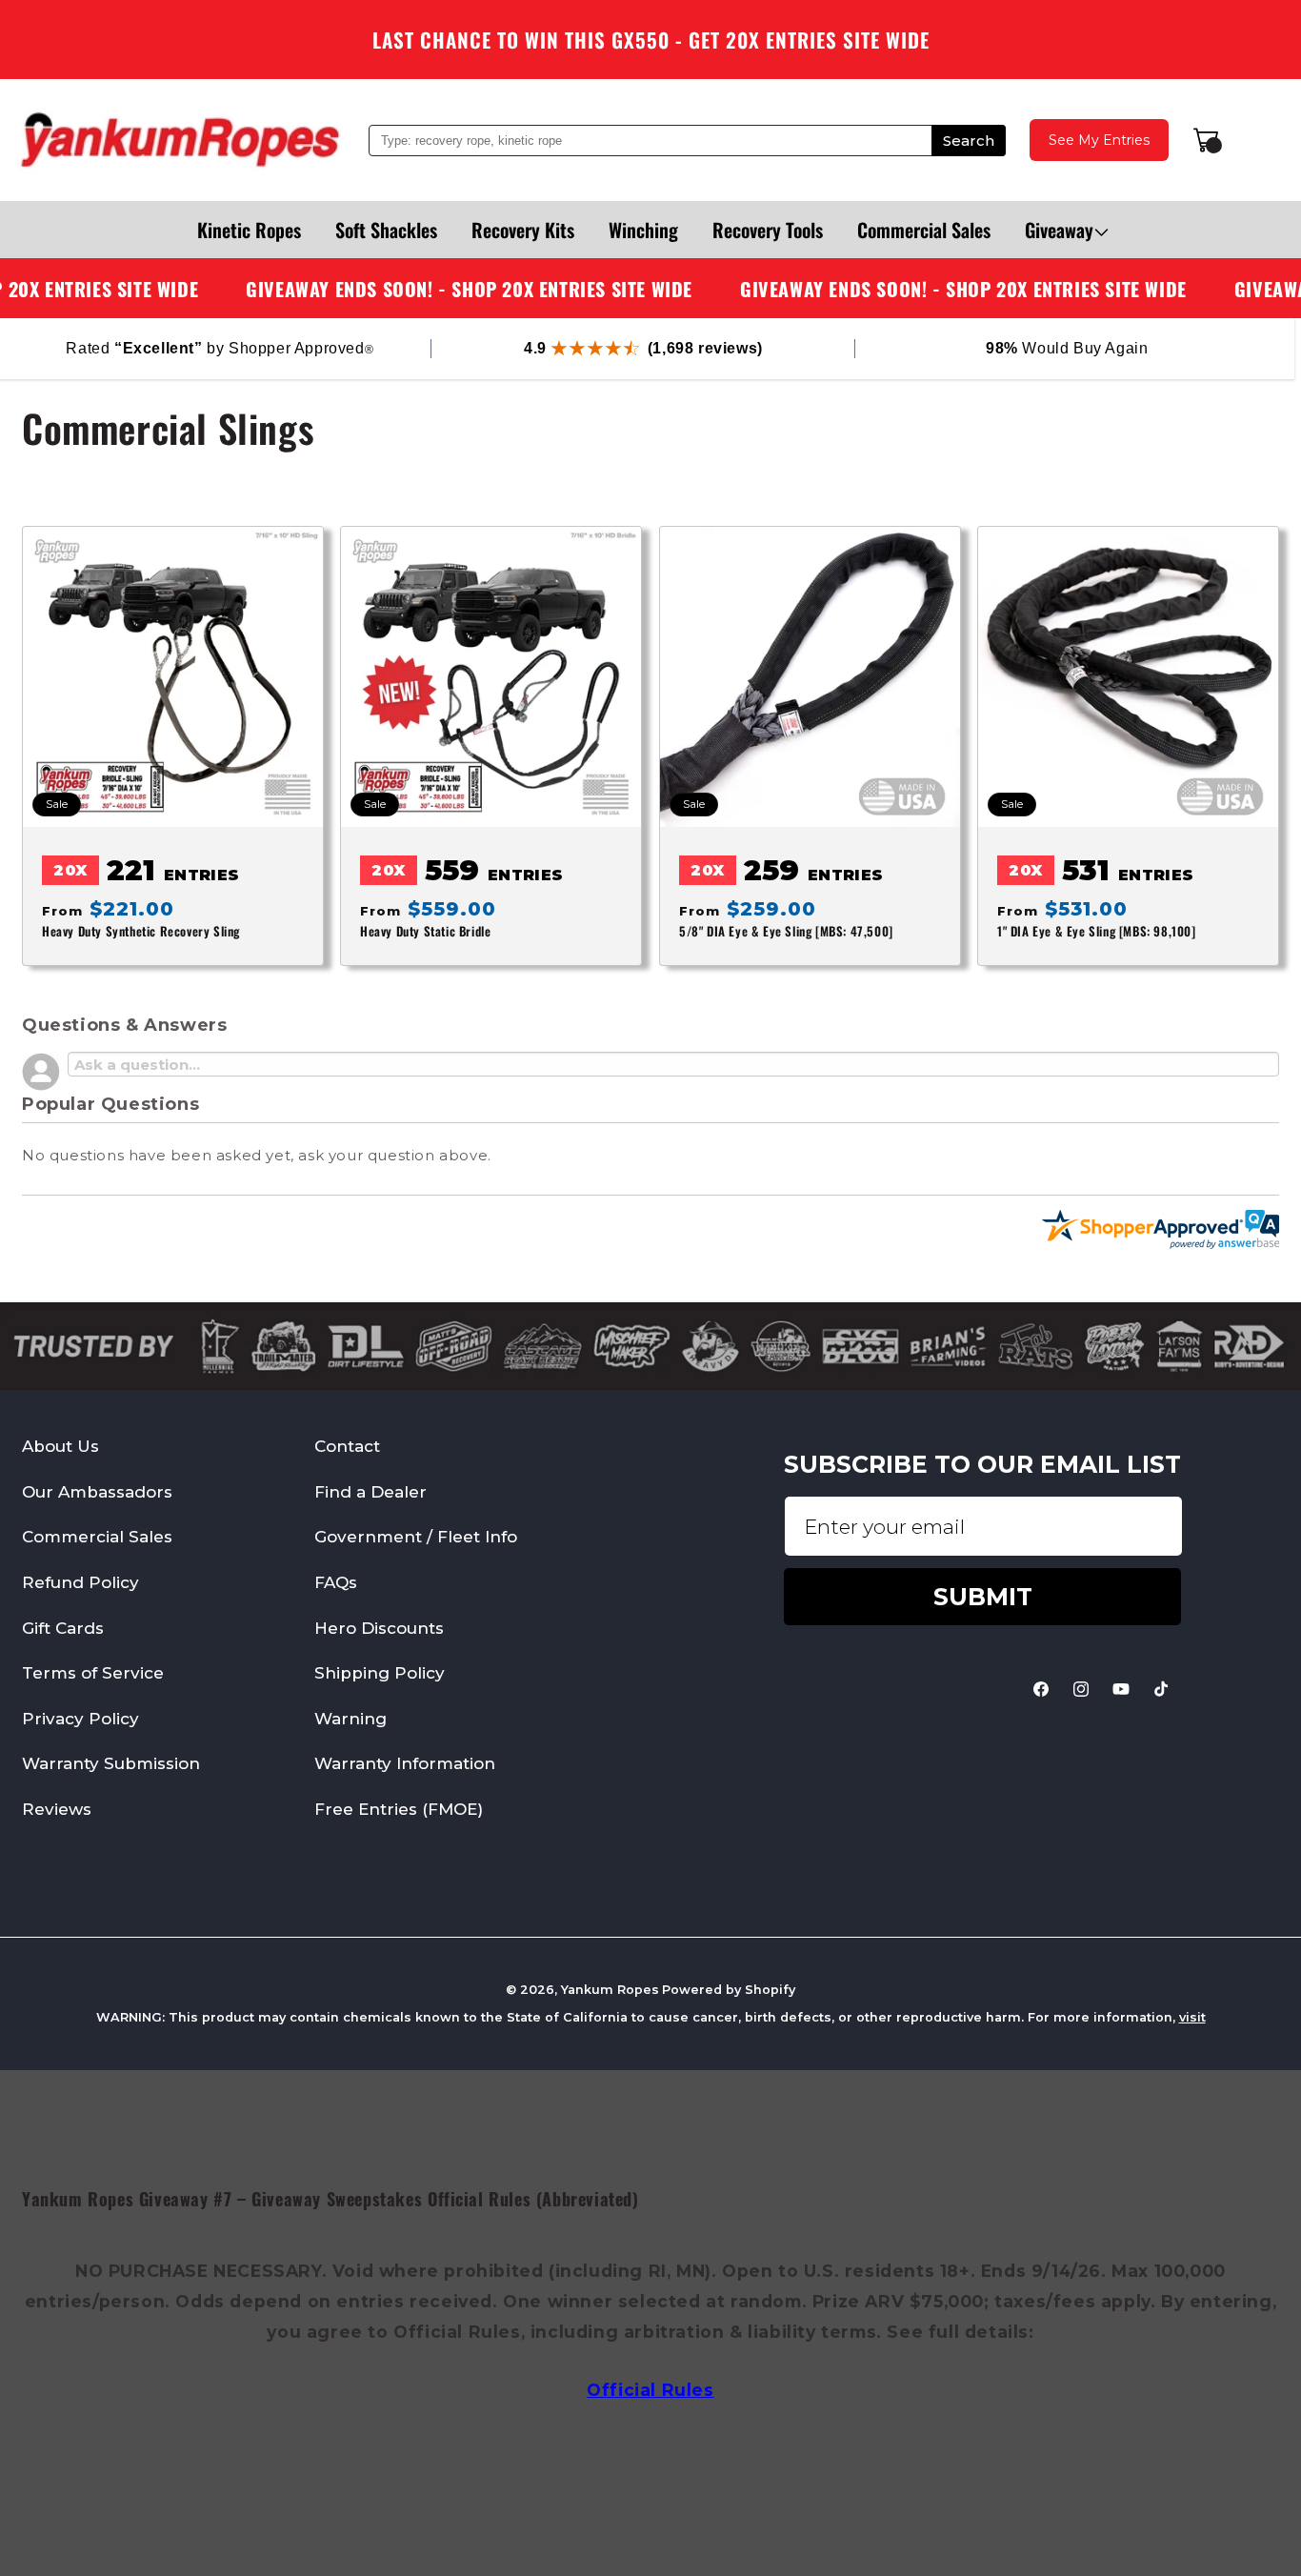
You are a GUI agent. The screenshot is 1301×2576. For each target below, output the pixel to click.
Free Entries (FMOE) (399, 1809)
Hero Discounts (379, 1628)
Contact (347, 1446)
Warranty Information (405, 1763)
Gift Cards (63, 1628)
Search (969, 141)
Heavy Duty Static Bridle (425, 932)
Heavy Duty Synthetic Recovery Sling (141, 932)
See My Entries (1099, 140)
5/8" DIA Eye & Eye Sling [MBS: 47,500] (786, 932)
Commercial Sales (97, 1538)
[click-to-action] (180, 140)
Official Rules (650, 2390)
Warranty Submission (111, 1763)
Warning (350, 1719)
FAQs (336, 1582)
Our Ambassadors (97, 1492)
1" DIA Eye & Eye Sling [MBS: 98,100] (1097, 932)
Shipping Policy (380, 1673)
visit (1192, 2017)
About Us (60, 1446)
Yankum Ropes (610, 1990)
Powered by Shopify (729, 1990)
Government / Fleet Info (416, 1538)
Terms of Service (93, 1673)
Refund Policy (80, 1582)
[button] (1059, 230)
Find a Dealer (370, 1492)
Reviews (57, 1809)
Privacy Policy (80, 1719)
